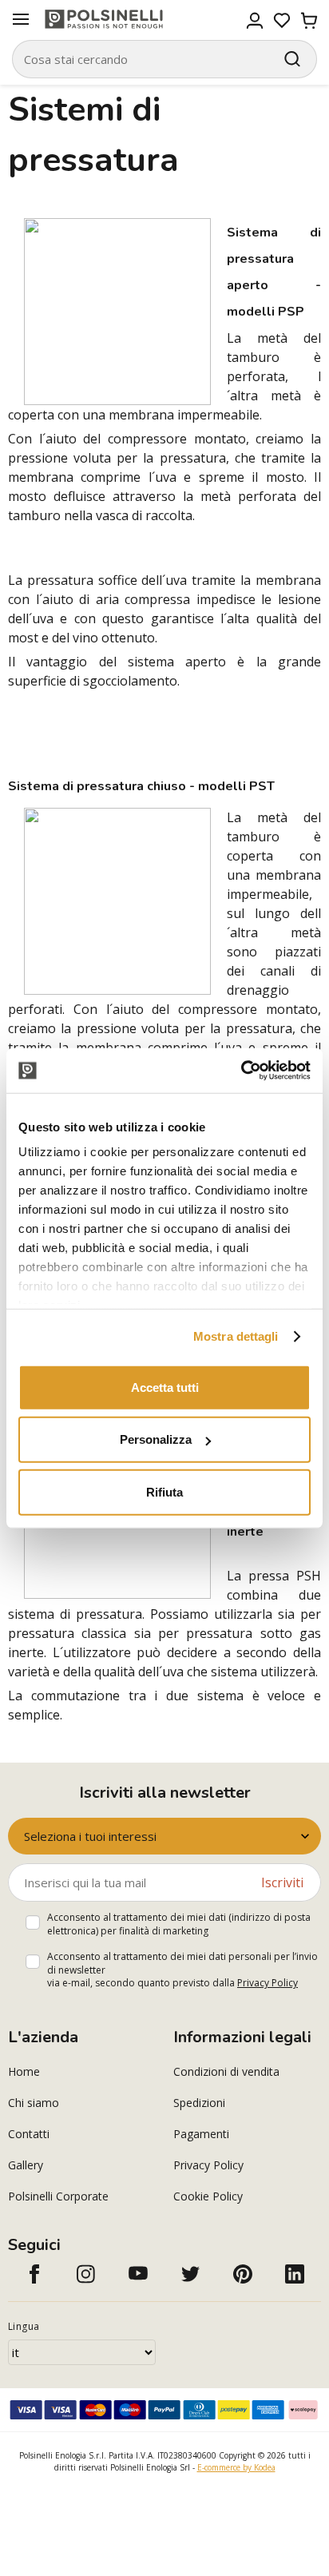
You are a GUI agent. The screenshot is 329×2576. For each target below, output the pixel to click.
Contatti (29, 2134)
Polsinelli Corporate (58, 2196)
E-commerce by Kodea (236, 2467)
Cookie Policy (208, 2196)
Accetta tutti (165, 1387)
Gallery (26, 2165)
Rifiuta (164, 1491)
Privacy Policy (268, 1983)
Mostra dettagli (236, 1336)
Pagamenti (201, 2134)
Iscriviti (282, 1882)
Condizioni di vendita (226, 2071)
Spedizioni (199, 2103)
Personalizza (156, 1439)
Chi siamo (34, 2103)
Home (24, 2071)
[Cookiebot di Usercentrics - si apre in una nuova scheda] (241, 1071)
